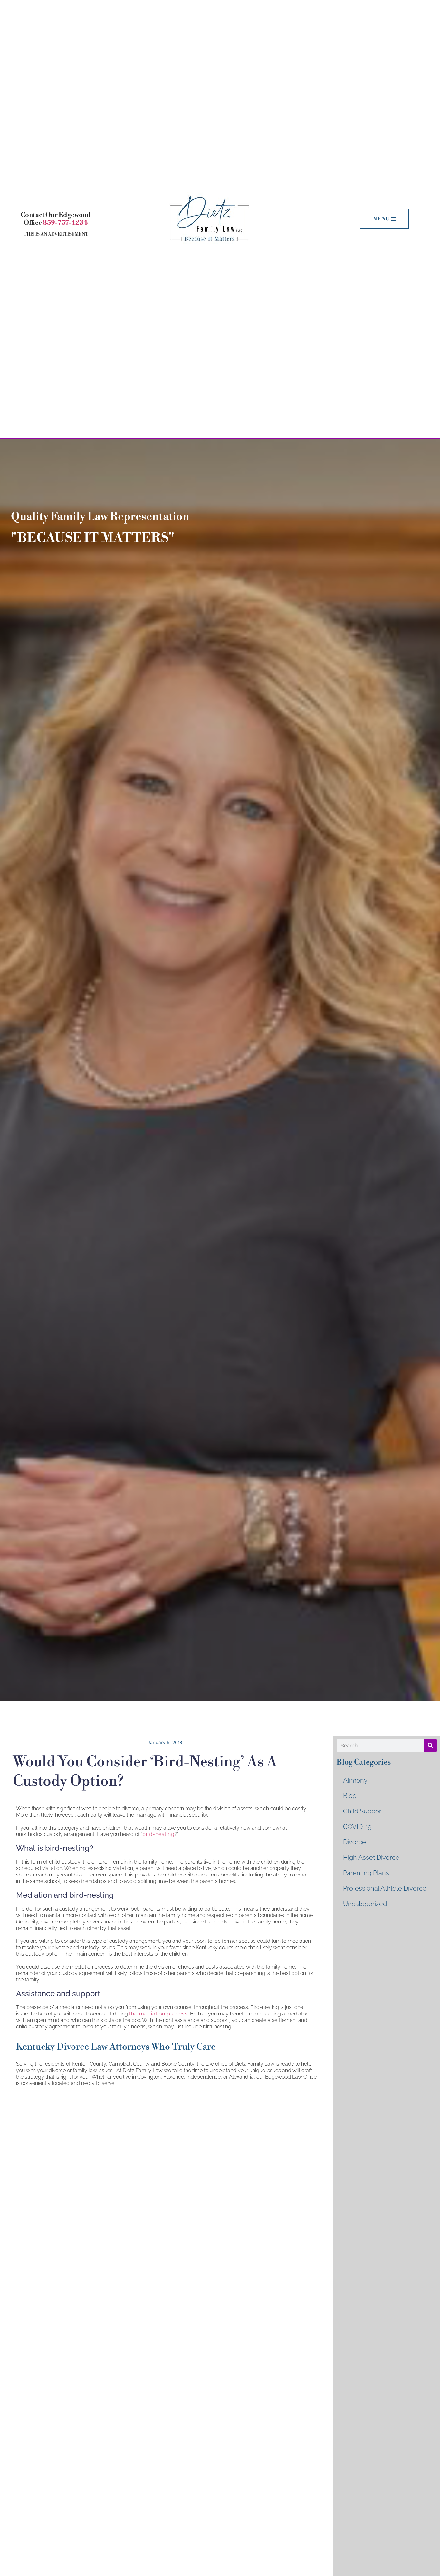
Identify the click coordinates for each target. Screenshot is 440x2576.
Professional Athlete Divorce (385, 1888)
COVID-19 (357, 1827)
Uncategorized (365, 1904)
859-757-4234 (65, 223)
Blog (350, 1796)
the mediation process (158, 2014)
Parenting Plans (366, 1873)
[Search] (430, 1746)
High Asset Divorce (371, 1858)
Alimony (355, 1780)
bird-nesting (158, 1834)
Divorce (354, 1842)
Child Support (363, 1811)
